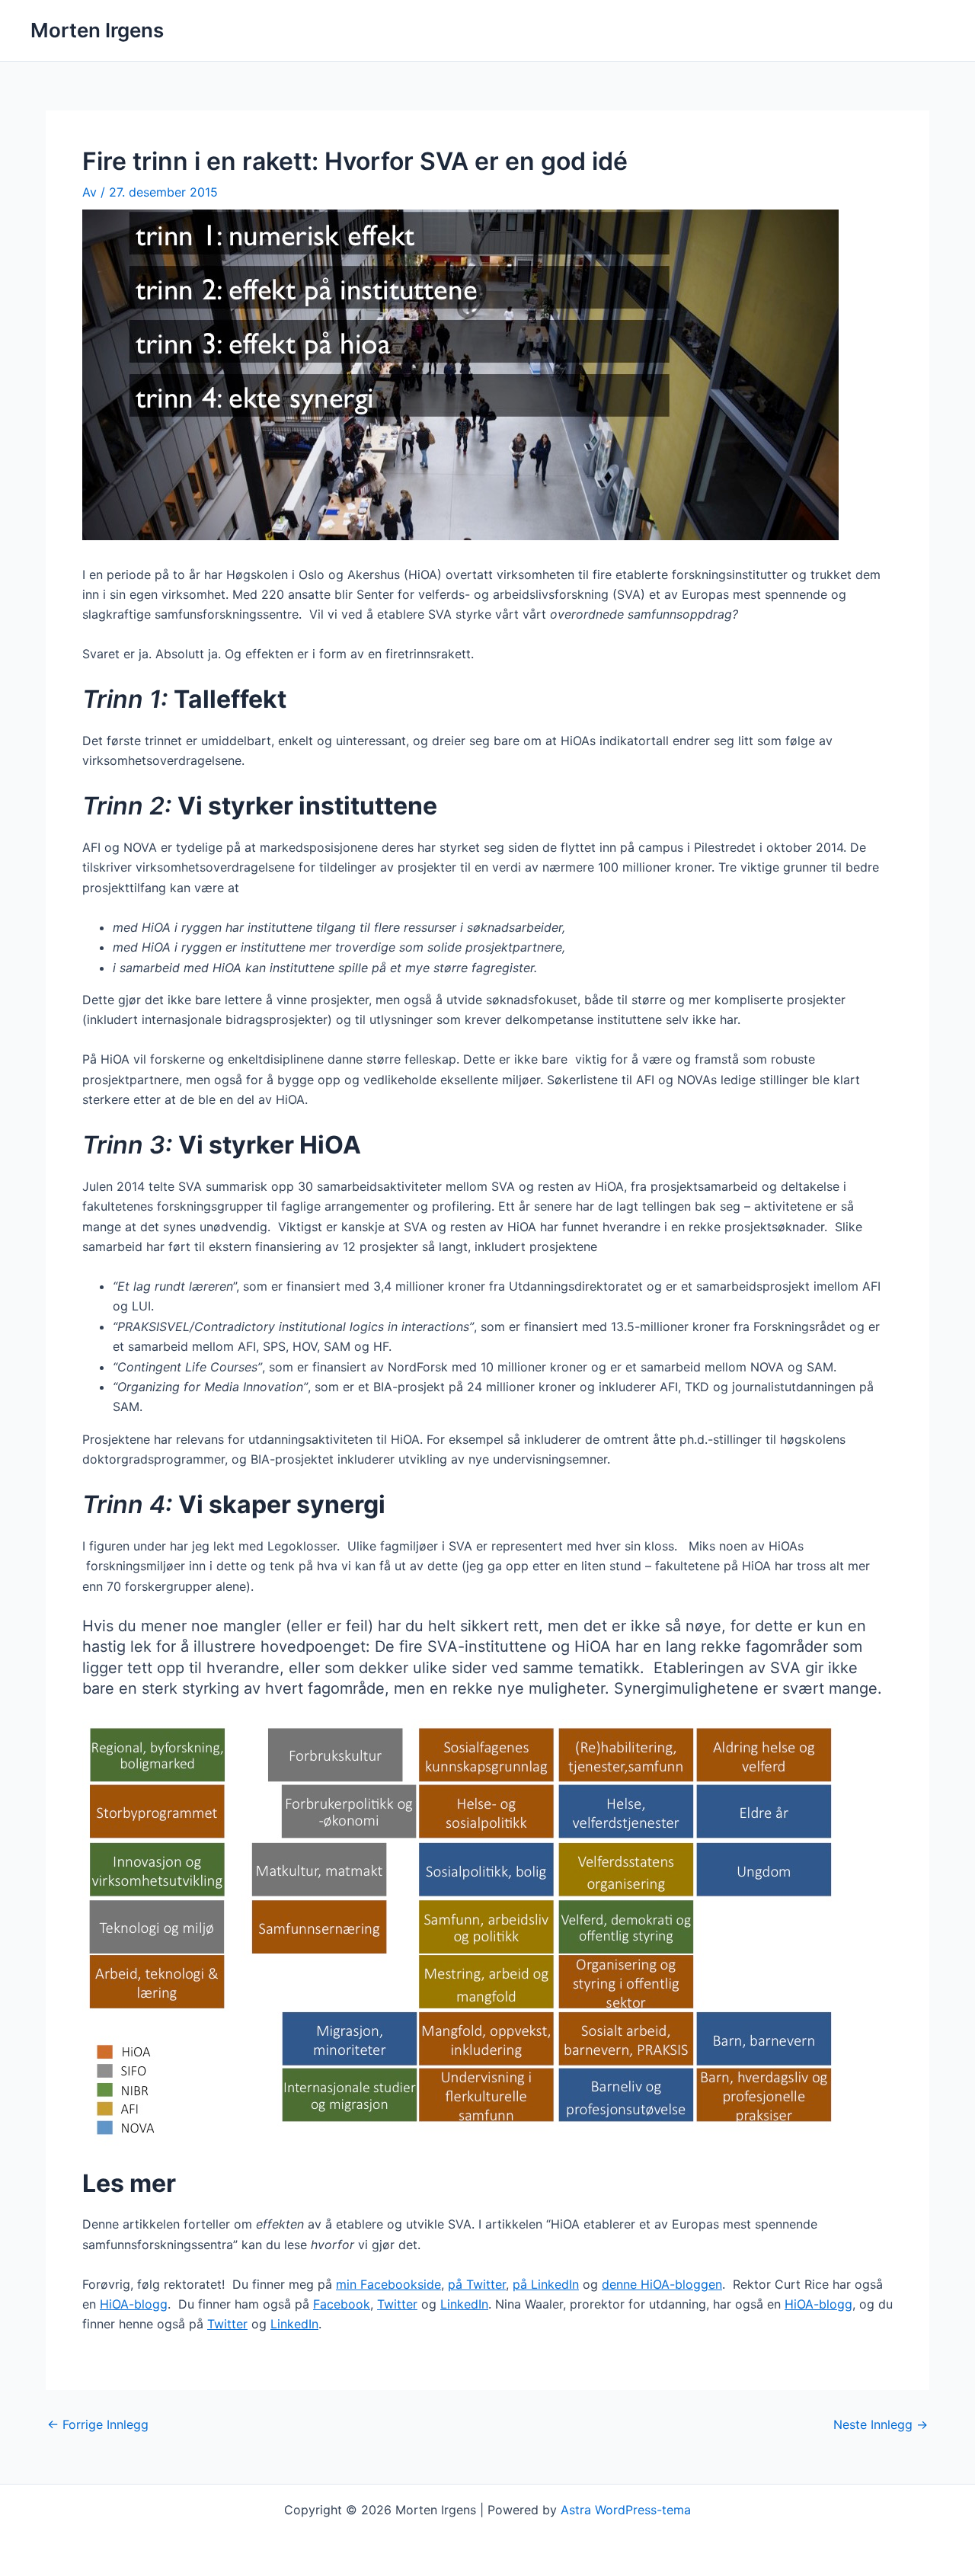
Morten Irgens (97, 30)
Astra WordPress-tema (626, 2510)
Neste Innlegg (881, 2424)
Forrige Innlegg (98, 2424)
